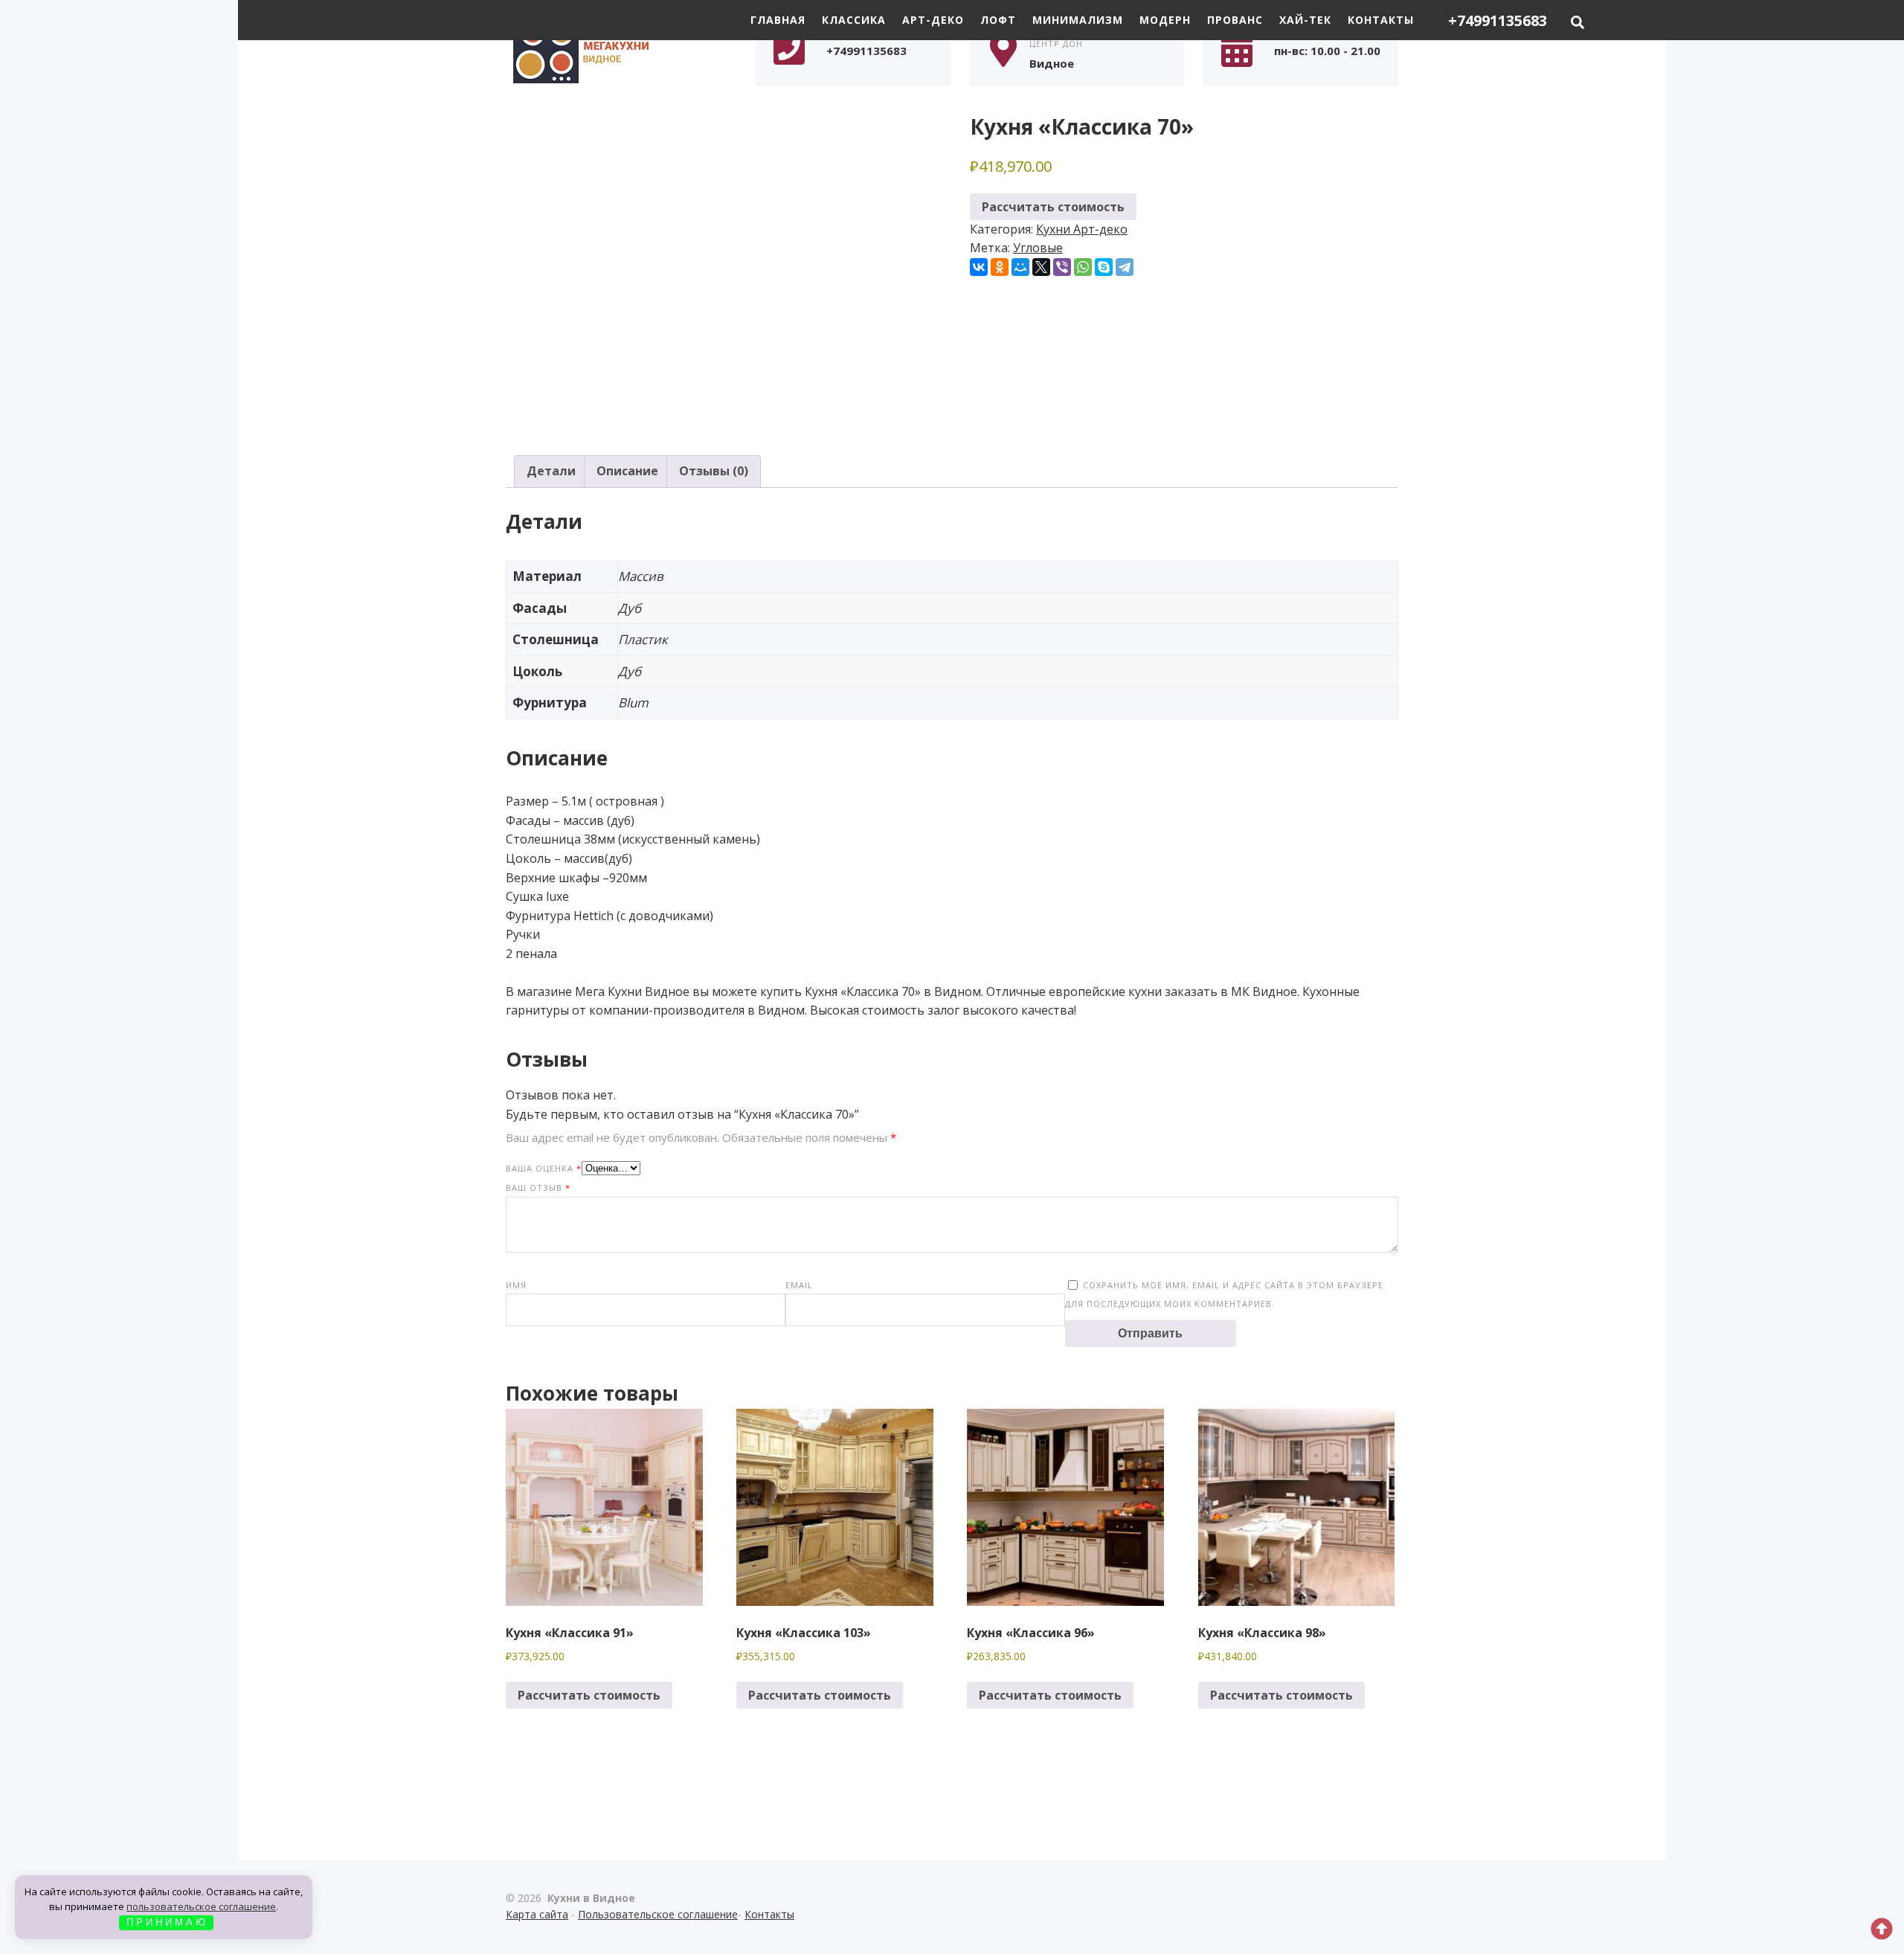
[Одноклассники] (1000, 267)
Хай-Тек (1305, 20)
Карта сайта (537, 1914)
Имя (516, 1285)
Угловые (1038, 248)
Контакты (1381, 20)
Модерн (1165, 20)
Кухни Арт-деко (1082, 229)
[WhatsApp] (1083, 267)
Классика (854, 20)
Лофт (998, 20)
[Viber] (1062, 267)
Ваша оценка (544, 1168)
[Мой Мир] (1020, 267)
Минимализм (1078, 20)
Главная (778, 20)
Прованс (1235, 20)
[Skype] (1104, 267)
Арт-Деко (933, 20)
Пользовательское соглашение (658, 1914)
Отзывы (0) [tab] (714, 471)
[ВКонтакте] (979, 267)
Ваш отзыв (538, 1187)
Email (799, 1285)
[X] (1041, 267)
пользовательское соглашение (201, 1906)
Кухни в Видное (617, 50)
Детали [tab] (551, 471)
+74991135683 (1498, 20)
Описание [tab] (627, 471)
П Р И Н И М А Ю (166, 1922)
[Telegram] (1125, 267)
